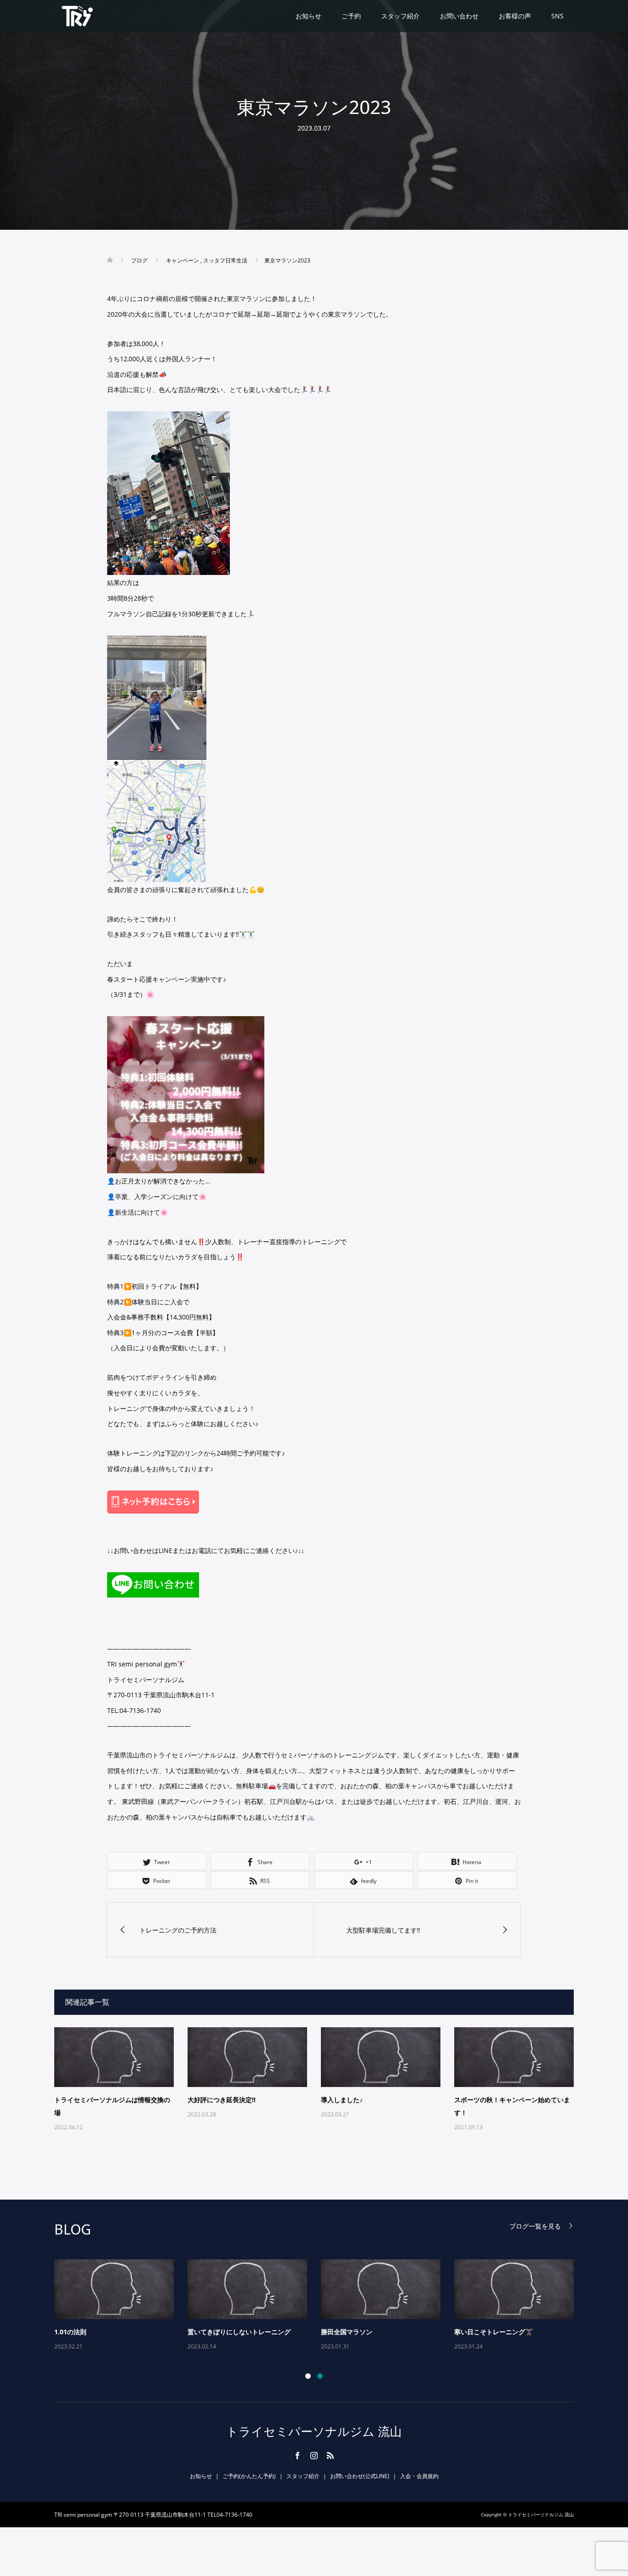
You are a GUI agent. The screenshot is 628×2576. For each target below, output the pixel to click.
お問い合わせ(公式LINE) (360, 2476)
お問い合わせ (459, 16)
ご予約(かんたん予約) (249, 2476)
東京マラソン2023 (348, 2332)
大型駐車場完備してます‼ (225, 2332)
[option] (321, 2306)
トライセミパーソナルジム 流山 (314, 2431)
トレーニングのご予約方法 (493, 2332)
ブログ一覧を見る (535, 2226)
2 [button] (320, 2376)
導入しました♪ (342, 2100)
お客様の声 (515, 16)
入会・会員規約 (419, 2476)
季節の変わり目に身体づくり (96, 2332)
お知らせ (308, 16)
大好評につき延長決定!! (222, 2100)
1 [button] (308, 2376)
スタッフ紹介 (400, 16)
